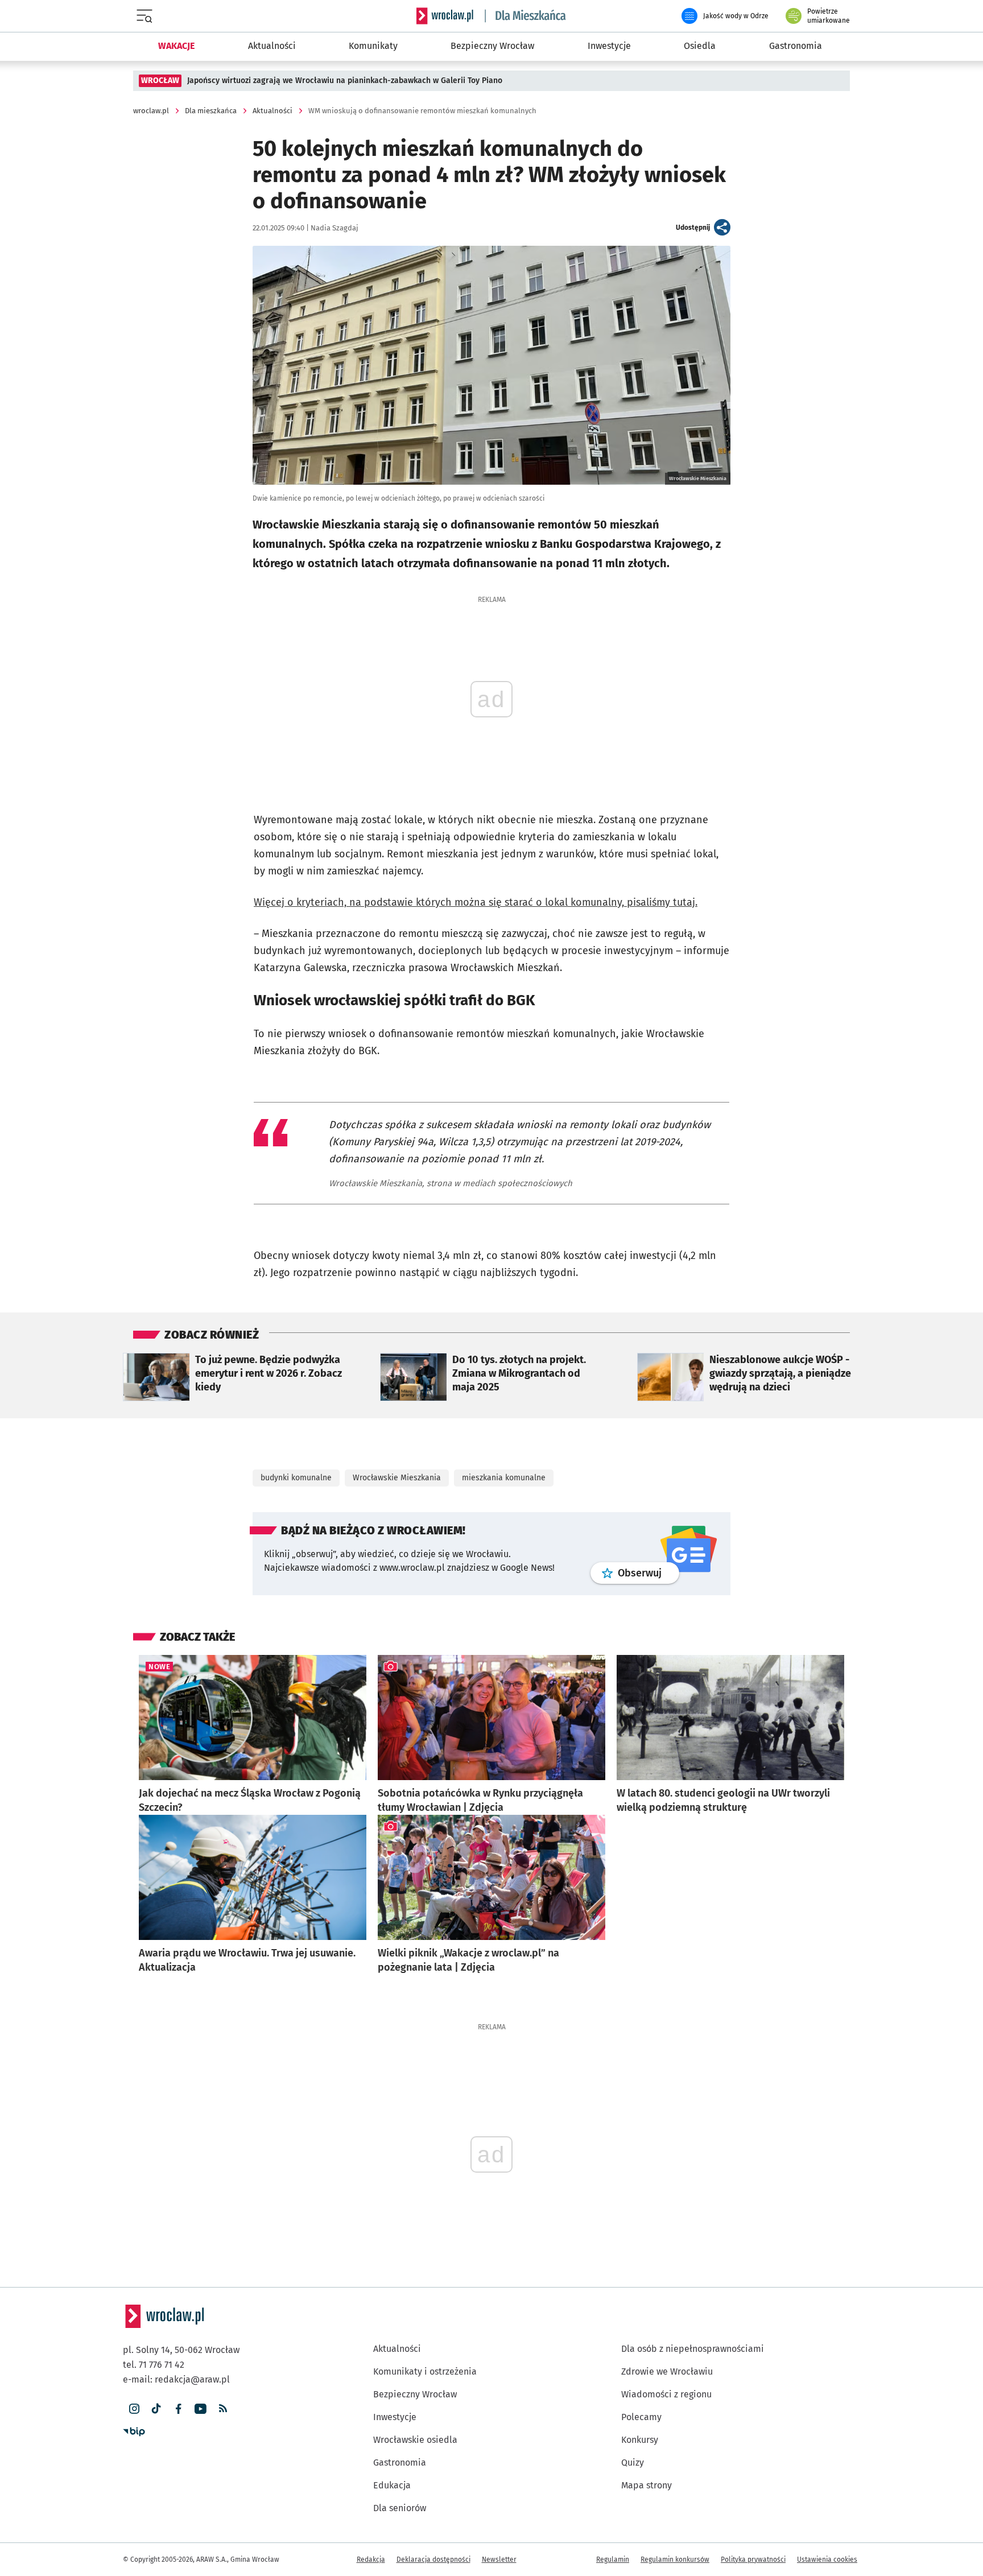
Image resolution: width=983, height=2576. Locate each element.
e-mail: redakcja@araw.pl (176, 2379)
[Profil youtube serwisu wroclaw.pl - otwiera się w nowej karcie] (201, 2409)
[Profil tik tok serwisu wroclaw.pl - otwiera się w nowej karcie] (156, 2409)
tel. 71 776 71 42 (154, 2365)
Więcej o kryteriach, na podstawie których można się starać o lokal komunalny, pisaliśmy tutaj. (476, 902)
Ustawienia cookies (827, 2560)
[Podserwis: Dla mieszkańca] (526, 16)
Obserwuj (649, 1573)
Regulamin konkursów (675, 2560)
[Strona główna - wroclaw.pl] (445, 16)
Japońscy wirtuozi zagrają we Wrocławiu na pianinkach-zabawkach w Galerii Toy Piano (345, 80)
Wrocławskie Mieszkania (397, 1478)
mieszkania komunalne (504, 1478)
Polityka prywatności (753, 2560)
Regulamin (613, 2560)
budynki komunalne (296, 1478)
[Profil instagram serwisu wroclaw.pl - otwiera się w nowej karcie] (134, 2409)
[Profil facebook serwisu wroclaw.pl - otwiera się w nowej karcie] (178, 2409)
